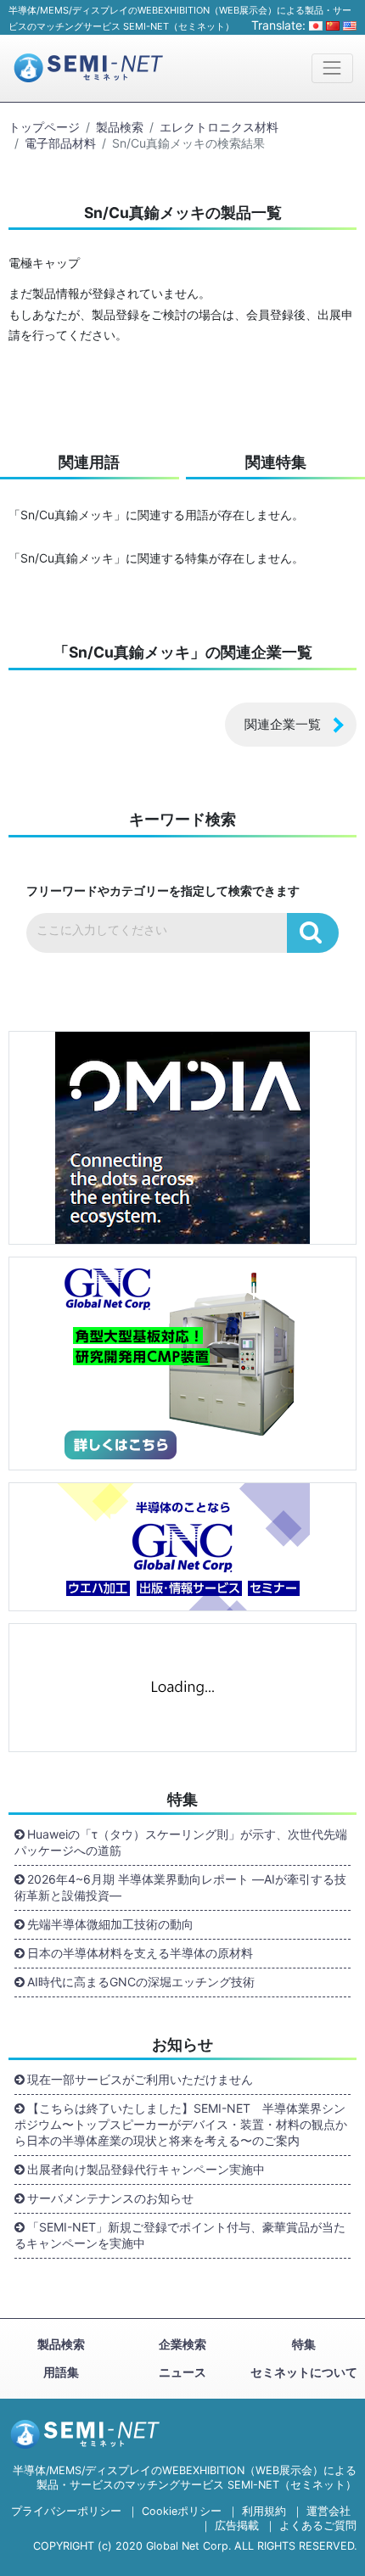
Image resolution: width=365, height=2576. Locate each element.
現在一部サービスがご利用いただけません (140, 2079)
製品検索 (120, 127)
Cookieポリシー (182, 2511)
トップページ (44, 127)
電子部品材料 (60, 143)
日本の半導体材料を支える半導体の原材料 (140, 1953)
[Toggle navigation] (332, 68)
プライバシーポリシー (66, 2511)
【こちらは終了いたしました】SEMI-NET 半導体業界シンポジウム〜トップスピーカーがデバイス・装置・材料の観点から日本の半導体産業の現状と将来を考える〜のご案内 (181, 2124)
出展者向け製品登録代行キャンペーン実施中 (146, 2169)
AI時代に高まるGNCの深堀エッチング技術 (141, 1982)
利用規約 (264, 2511)
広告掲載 (237, 2526)
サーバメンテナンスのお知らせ (110, 2198)
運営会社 (328, 2511)
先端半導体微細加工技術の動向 (110, 1924)
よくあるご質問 (318, 2526)
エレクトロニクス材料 (219, 127)
